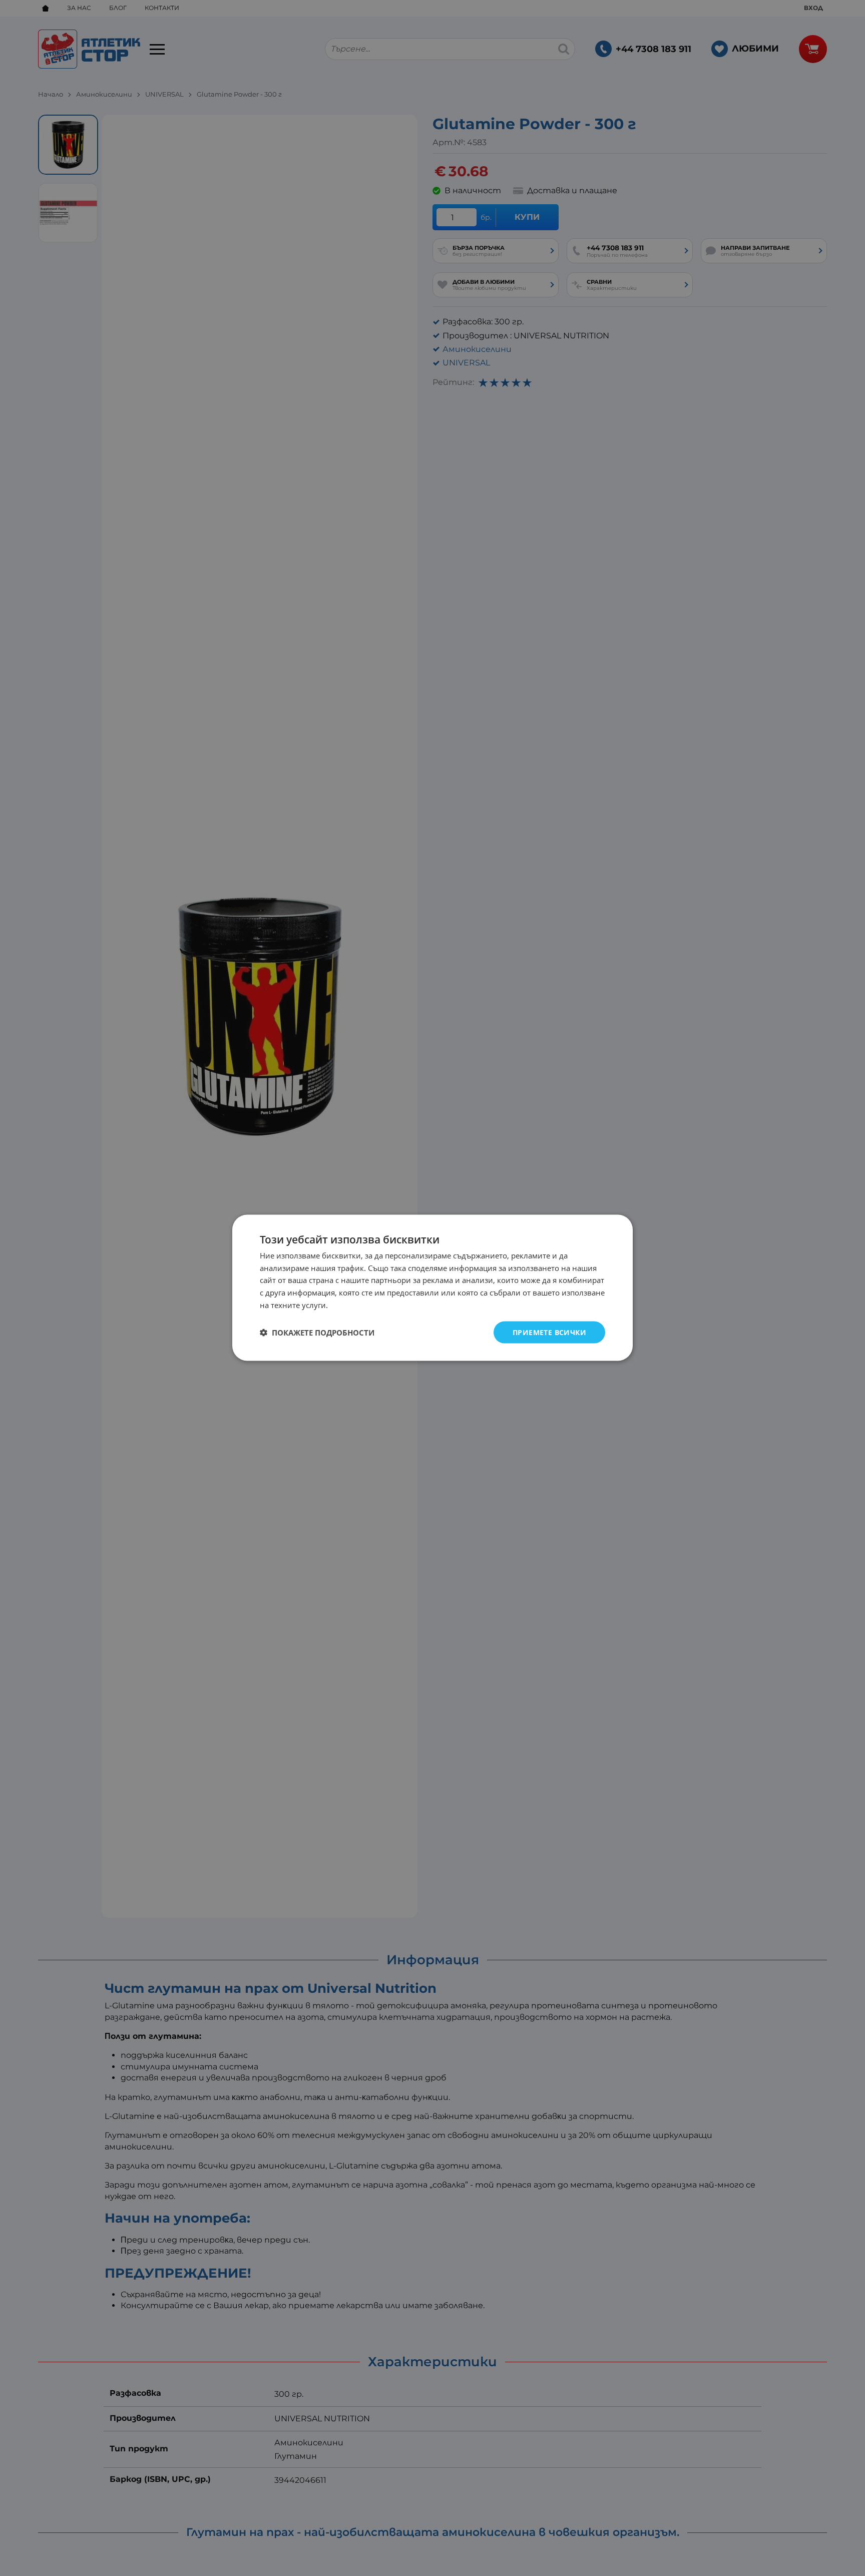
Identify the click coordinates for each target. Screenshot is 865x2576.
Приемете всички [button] (549, 1332)
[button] (317, 1333)
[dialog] (432, 1288)
